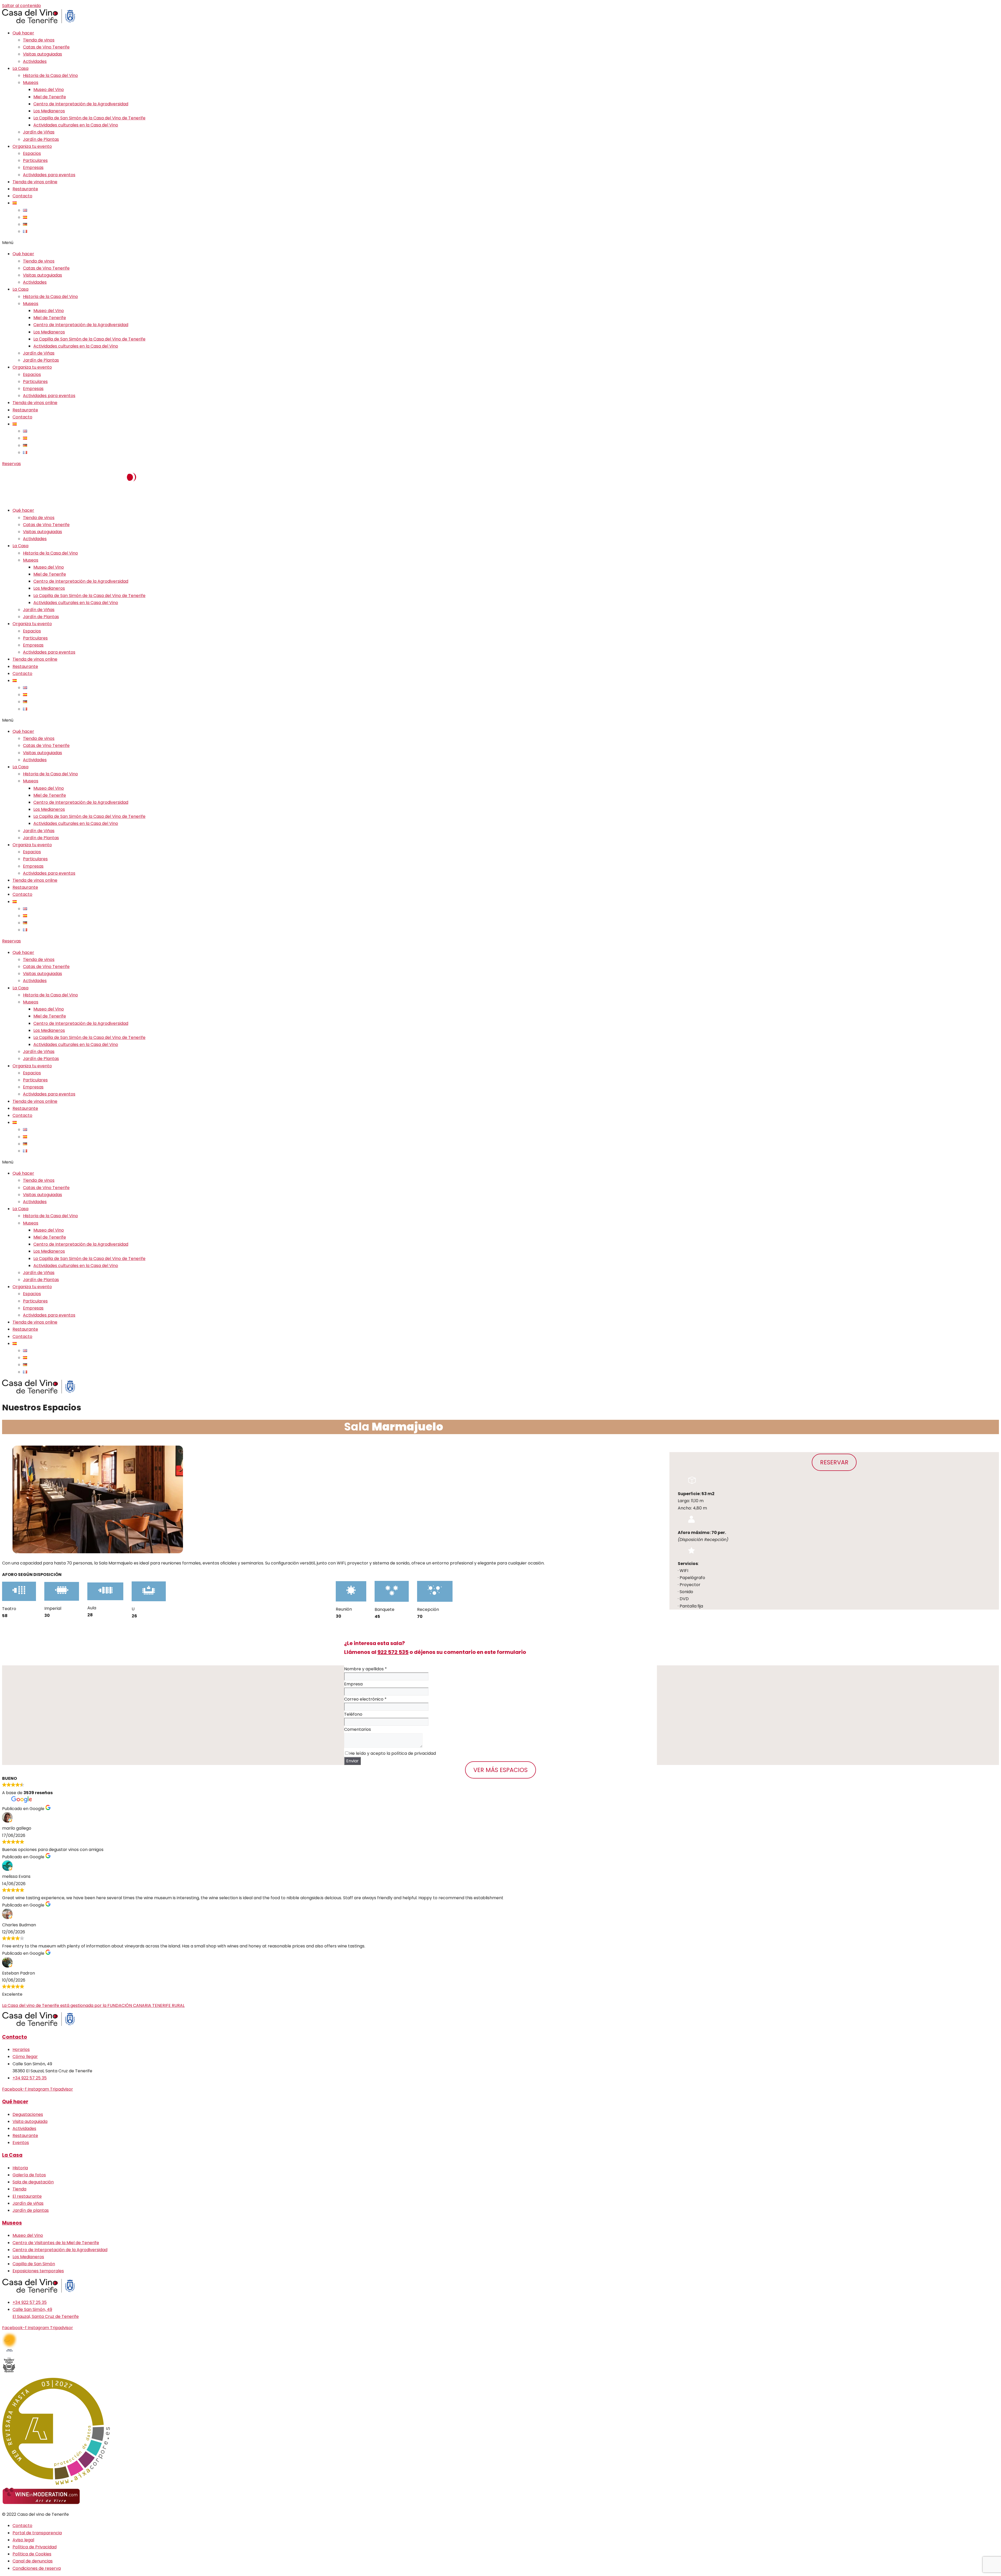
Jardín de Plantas (41, 139)
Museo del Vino (49, 90)
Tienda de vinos (39, 40)
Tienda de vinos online (35, 182)
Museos (31, 83)
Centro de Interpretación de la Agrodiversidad (81, 104)
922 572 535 (393, 1652)
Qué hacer (23, 33)
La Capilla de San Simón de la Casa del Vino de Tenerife (89, 118)
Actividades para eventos (49, 175)
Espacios (32, 153)
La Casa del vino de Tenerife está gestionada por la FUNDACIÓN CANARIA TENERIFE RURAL (93, 2005)
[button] (500, 243)
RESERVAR (834, 1462)
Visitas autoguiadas (42, 54)
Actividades (35, 61)
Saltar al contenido (22, 6)
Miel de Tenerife (50, 97)
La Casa (20, 68)
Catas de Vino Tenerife (46, 47)
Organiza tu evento (32, 146)
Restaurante (25, 189)
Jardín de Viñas (39, 132)
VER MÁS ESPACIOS (500, 1770)
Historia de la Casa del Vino (50, 75)
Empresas (33, 168)
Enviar (352, 1761)
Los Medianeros (49, 111)
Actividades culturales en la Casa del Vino (76, 125)
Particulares (35, 160)
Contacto (22, 196)
